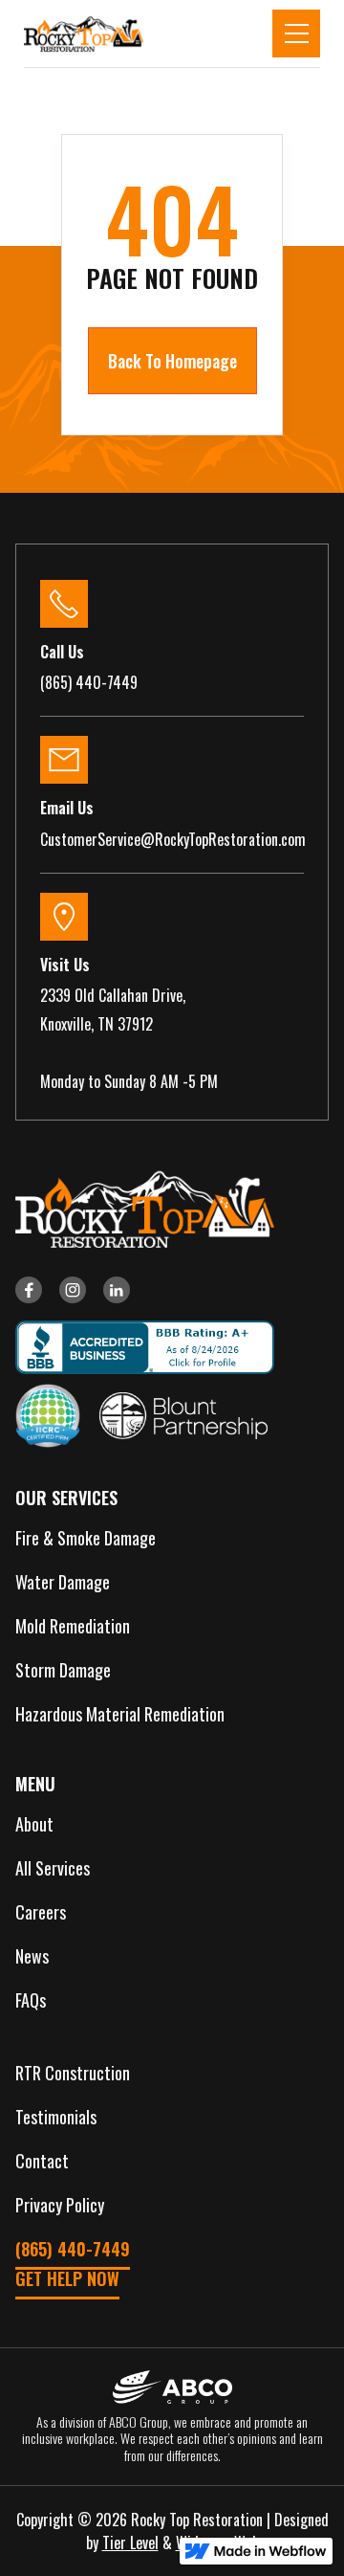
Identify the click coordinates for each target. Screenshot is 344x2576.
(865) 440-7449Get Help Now (73, 2264)
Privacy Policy (60, 2205)
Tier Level (130, 2543)
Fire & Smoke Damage (86, 1538)
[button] (296, 33)
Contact (42, 2161)
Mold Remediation (73, 1626)
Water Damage (63, 1582)
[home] (84, 33)
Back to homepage (172, 361)
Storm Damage (63, 1670)
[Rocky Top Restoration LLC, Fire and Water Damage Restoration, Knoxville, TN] (137, 1347)
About (34, 1824)
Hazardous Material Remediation (120, 1714)
